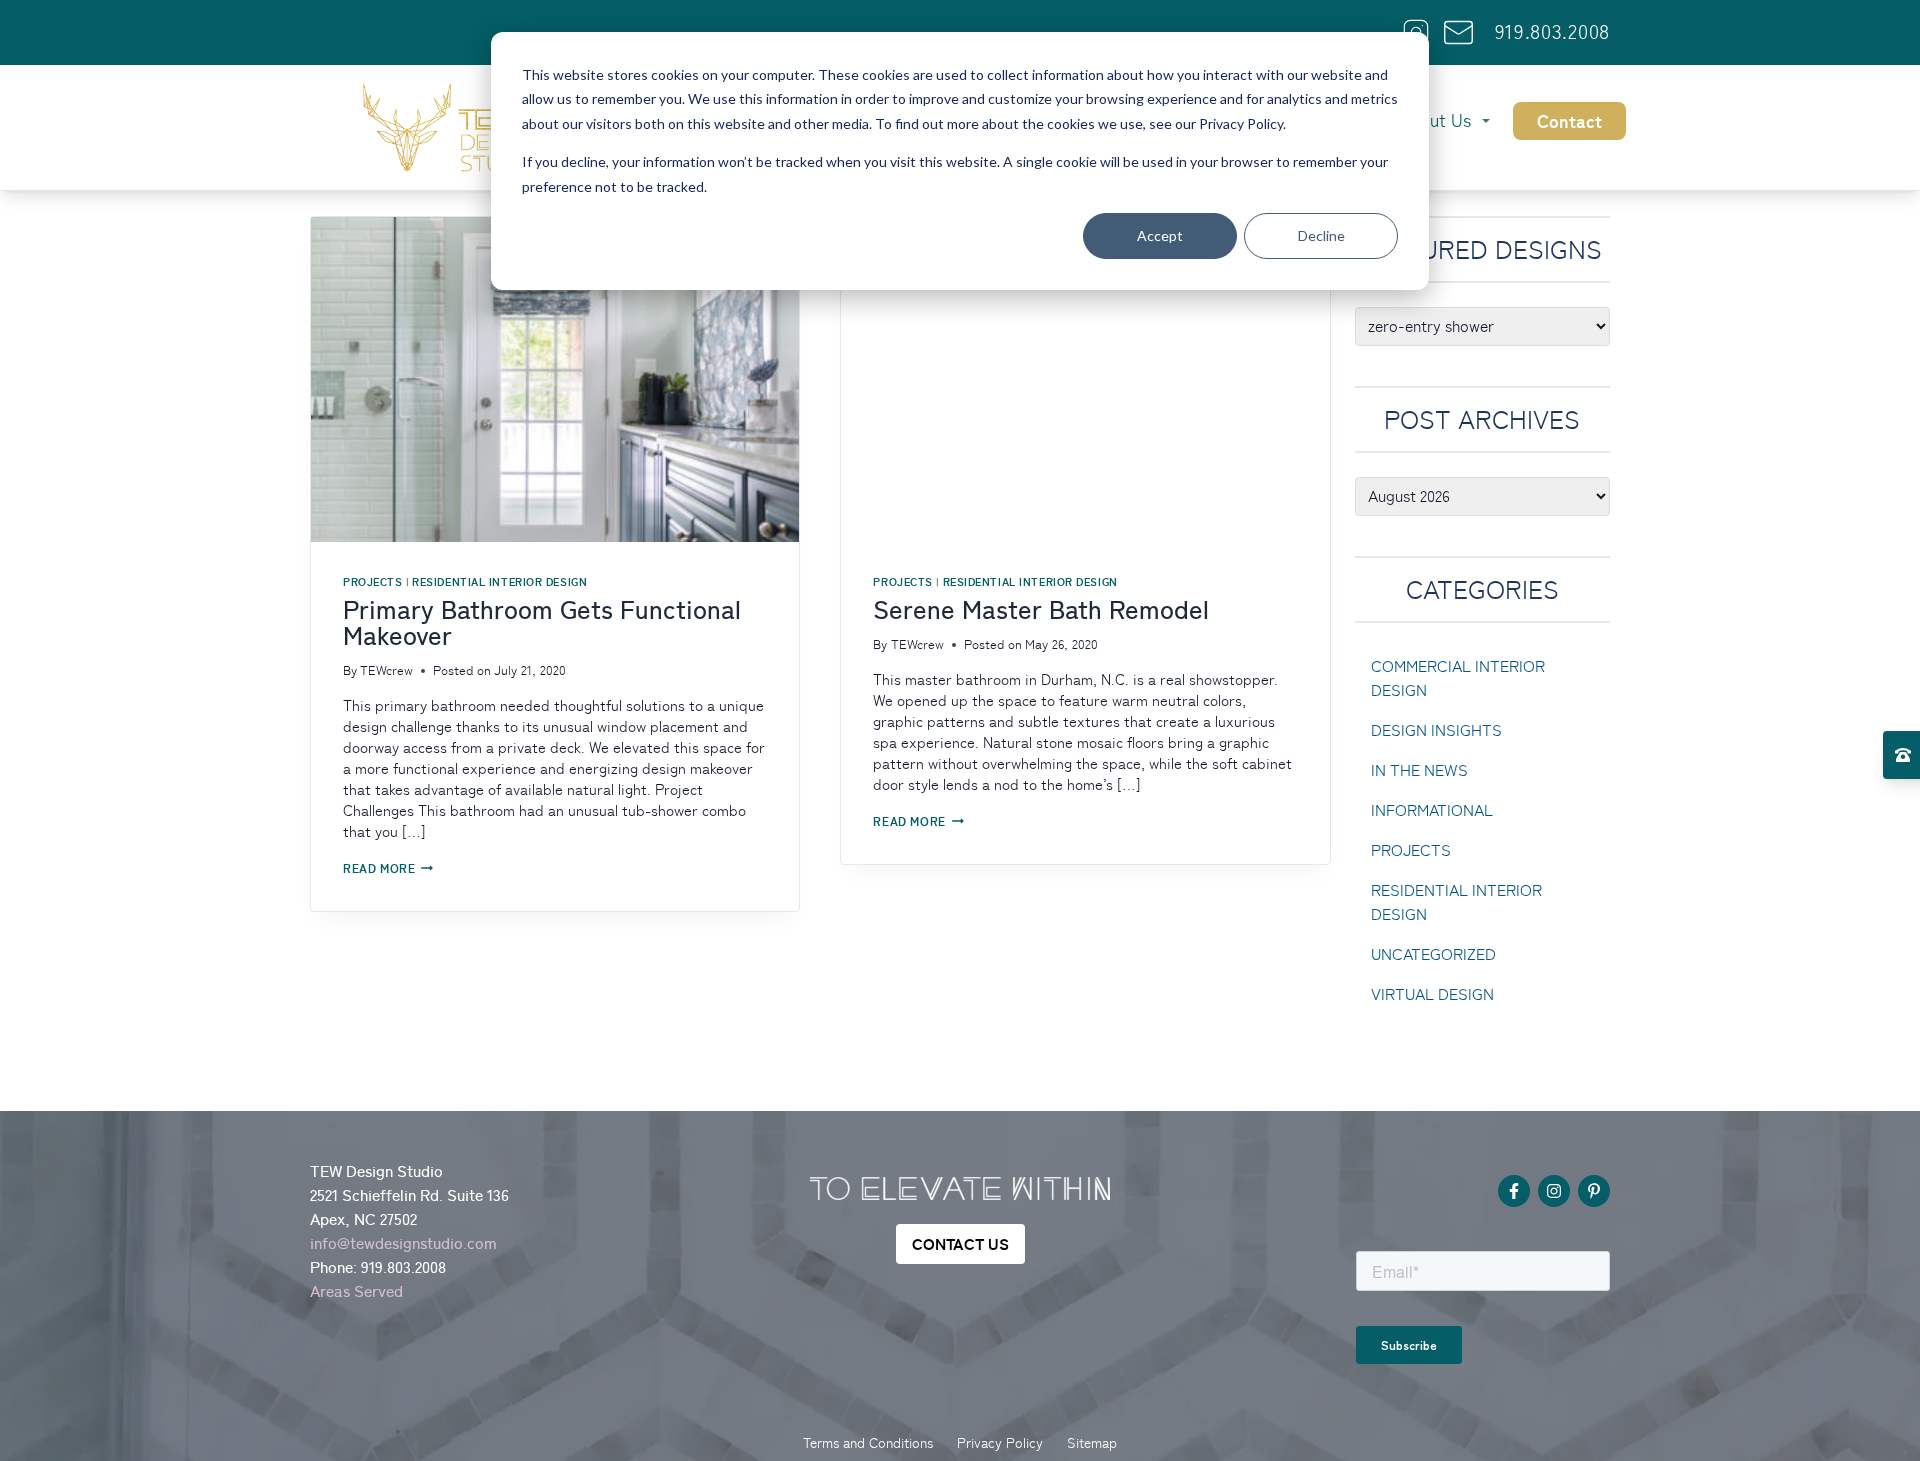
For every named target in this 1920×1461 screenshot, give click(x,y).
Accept (1160, 235)
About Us (1434, 120)
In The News (1419, 770)
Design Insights (1436, 730)
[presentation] (555, 380)
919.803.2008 (1552, 32)
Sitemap (1092, 1443)
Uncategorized (1433, 954)
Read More (388, 868)
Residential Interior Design (499, 581)
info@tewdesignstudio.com (403, 1243)
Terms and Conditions (868, 1443)
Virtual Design (1432, 994)
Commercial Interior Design (1458, 678)
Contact (1569, 121)
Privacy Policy (1000, 1443)
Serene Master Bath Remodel (1041, 610)
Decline (1321, 235)
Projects (372, 581)
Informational (1432, 810)
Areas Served (356, 1291)
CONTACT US (960, 1244)
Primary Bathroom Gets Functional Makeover (542, 623)
